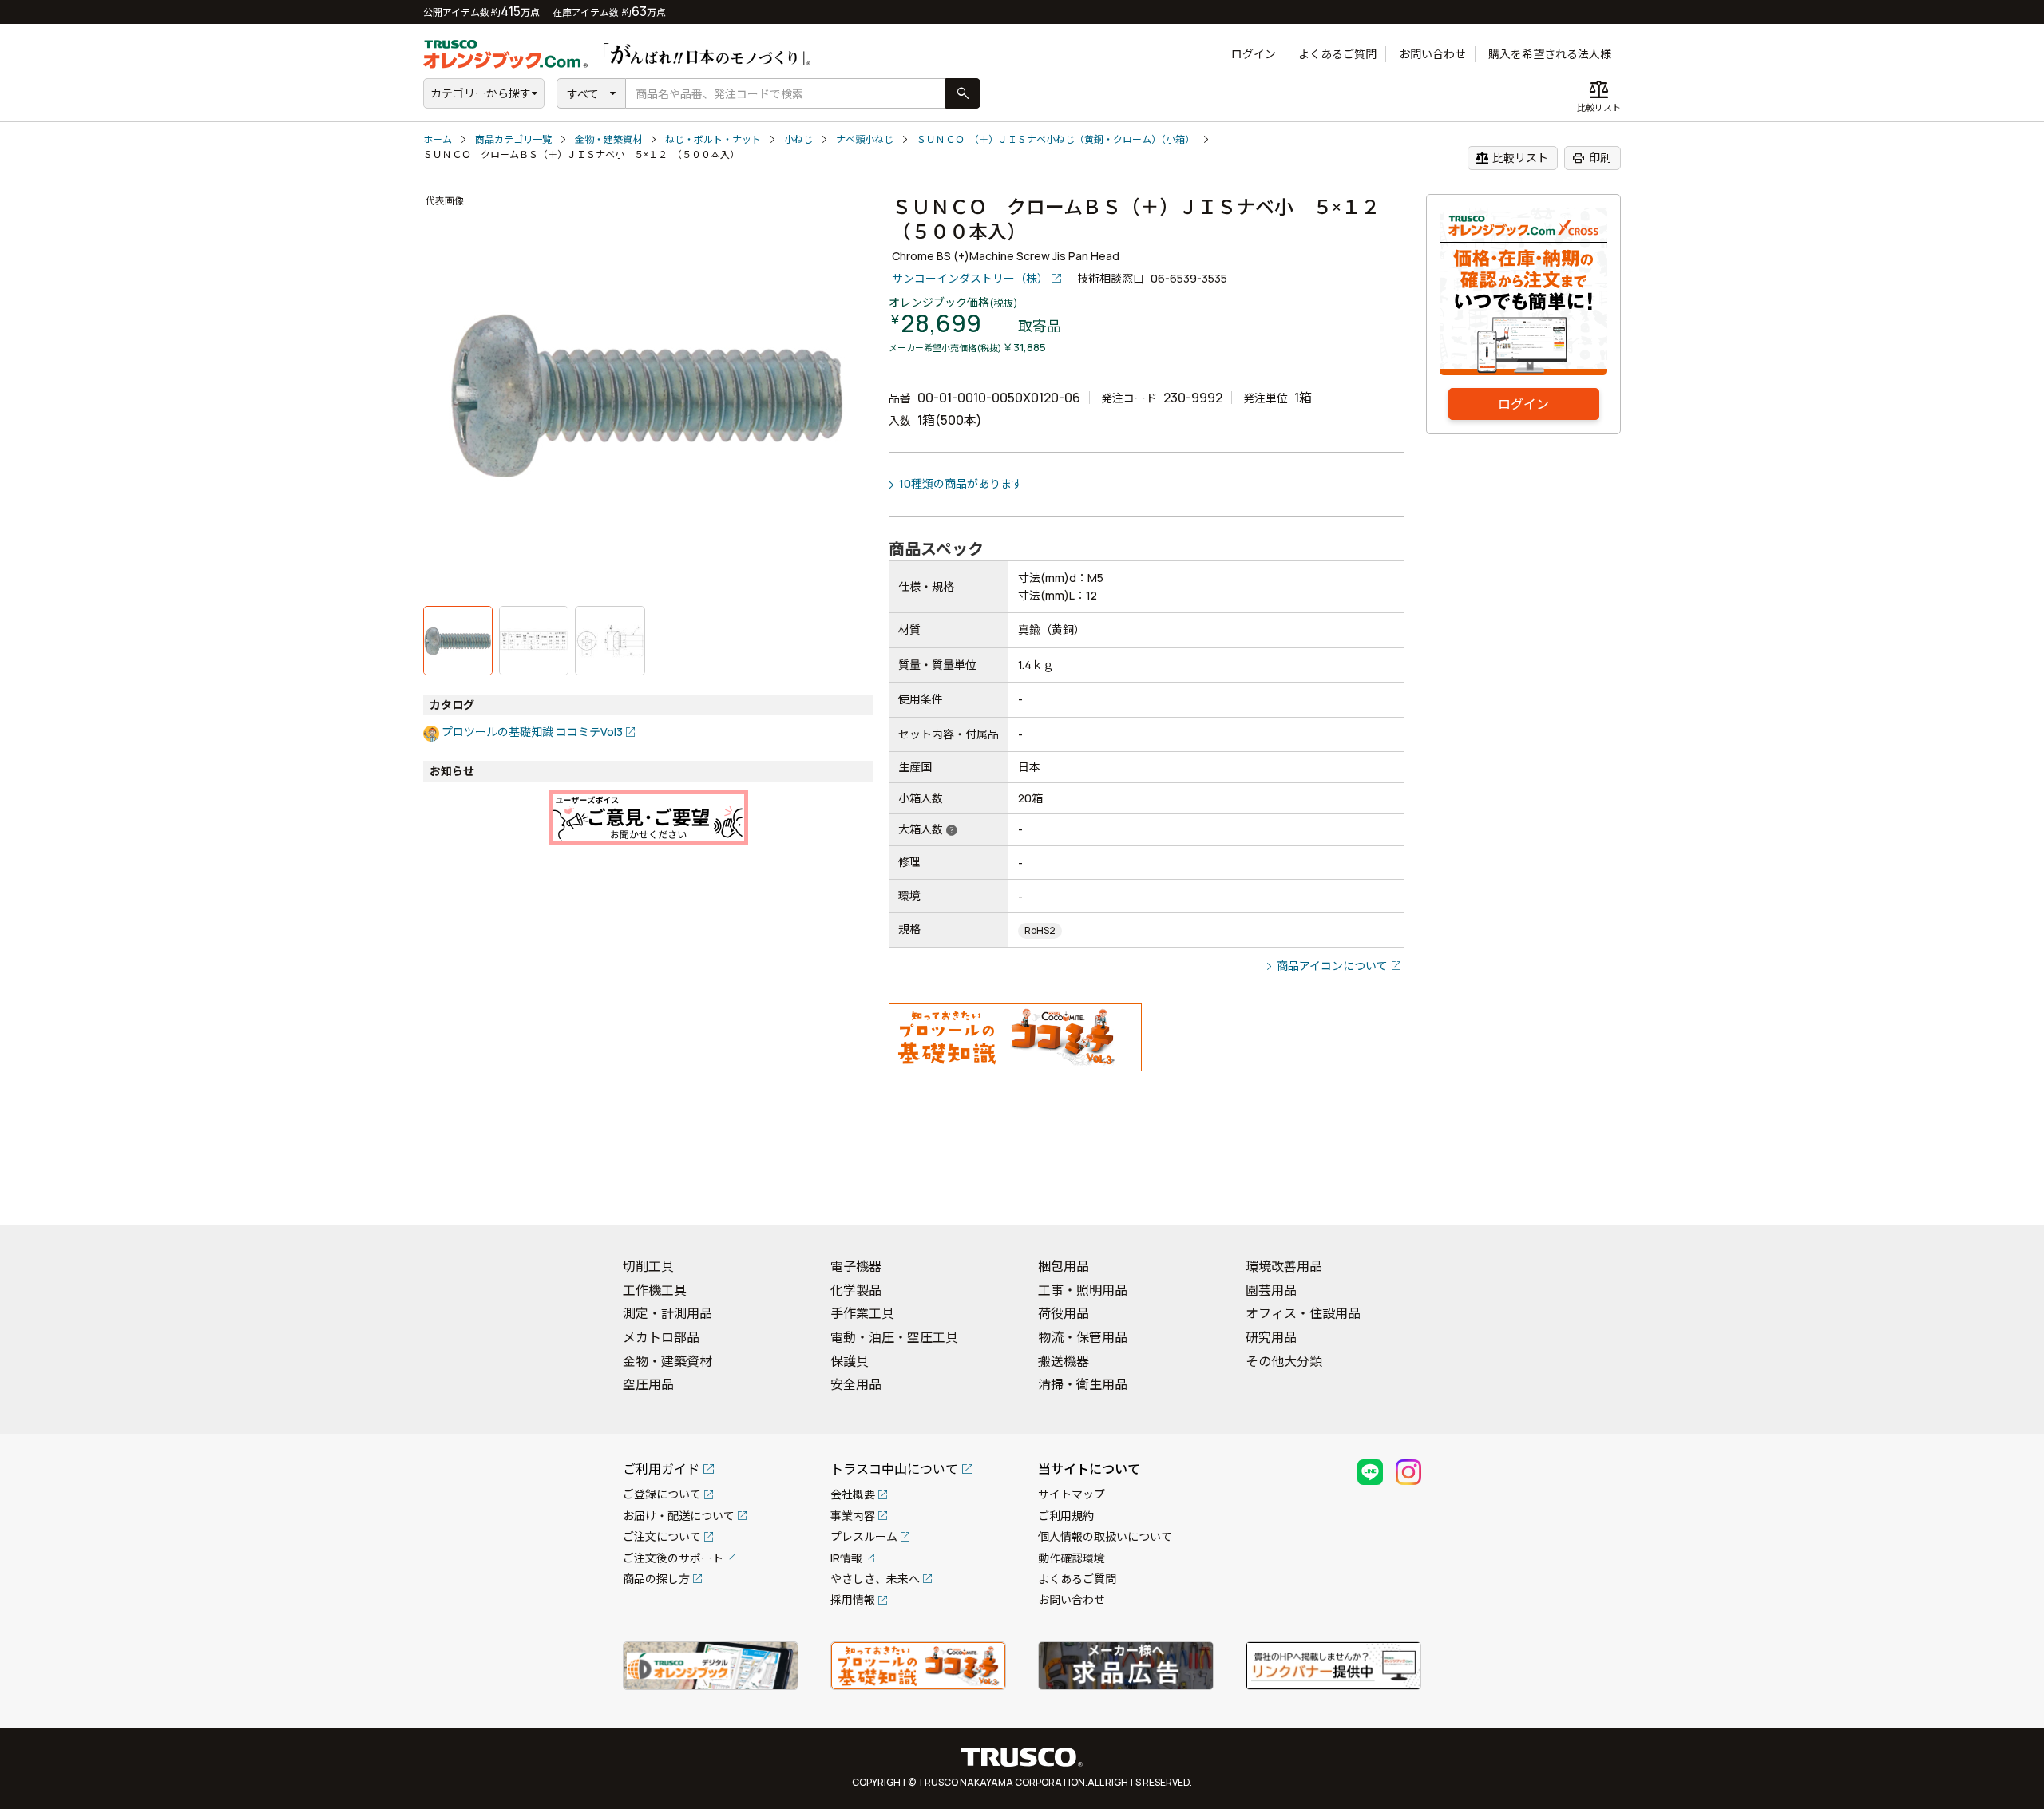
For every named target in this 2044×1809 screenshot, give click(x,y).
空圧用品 (648, 1384)
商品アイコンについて (1332, 966)
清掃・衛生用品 (1083, 1384)
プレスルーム (864, 1536)
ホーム (438, 139)
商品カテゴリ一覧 (513, 139)
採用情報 (853, 1599)
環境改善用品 (1284, 1266)
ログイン (1254, 54)
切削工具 (648, 1266)
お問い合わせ (1432, 54)
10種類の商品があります (961, 483)
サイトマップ (1072, 1494)
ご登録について (662, 1494)
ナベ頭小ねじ (865, 139)
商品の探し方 (656, 1579)
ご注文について (662, 1536)
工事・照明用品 (1083, 1290)
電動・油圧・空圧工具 (894, 1337)
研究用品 (1271, 1337)
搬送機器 (1064, 1361)
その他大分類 (1284, 1361)
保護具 (850, 1361)
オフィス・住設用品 (1303, 1313)
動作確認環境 (1072, 1558)
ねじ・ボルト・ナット (713, 139)
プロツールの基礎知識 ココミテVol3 (532, 732)
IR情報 (846, 1558)
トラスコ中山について (894, 1469)
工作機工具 (655, 1290)
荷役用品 (1064, 1313)
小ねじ (798, 139)
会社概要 (853, 1494)
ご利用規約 (1066, 1516)
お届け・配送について (679, 1516)
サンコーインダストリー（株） (970, 278)
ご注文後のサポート (673, 1558)
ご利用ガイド (661, 1469)
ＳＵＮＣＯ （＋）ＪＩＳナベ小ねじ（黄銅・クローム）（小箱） (1056, 139)
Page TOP (2004, 1192)
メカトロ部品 (661, 1337)
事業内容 (853, 1516)
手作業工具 (862, 1313)
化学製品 (856, 1290)
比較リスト (1512, 158)
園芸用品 (1271, 1290)
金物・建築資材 (608, 139)
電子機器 (856, 1266)
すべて (583, 94)
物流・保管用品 (1083, 1337)
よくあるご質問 (1337, 54)
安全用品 (856, 1384)
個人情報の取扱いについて (1105, 1536)
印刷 (1592, 158)
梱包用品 (1064, 1266)
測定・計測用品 (667, 1313)
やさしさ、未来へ (875, 1579)
